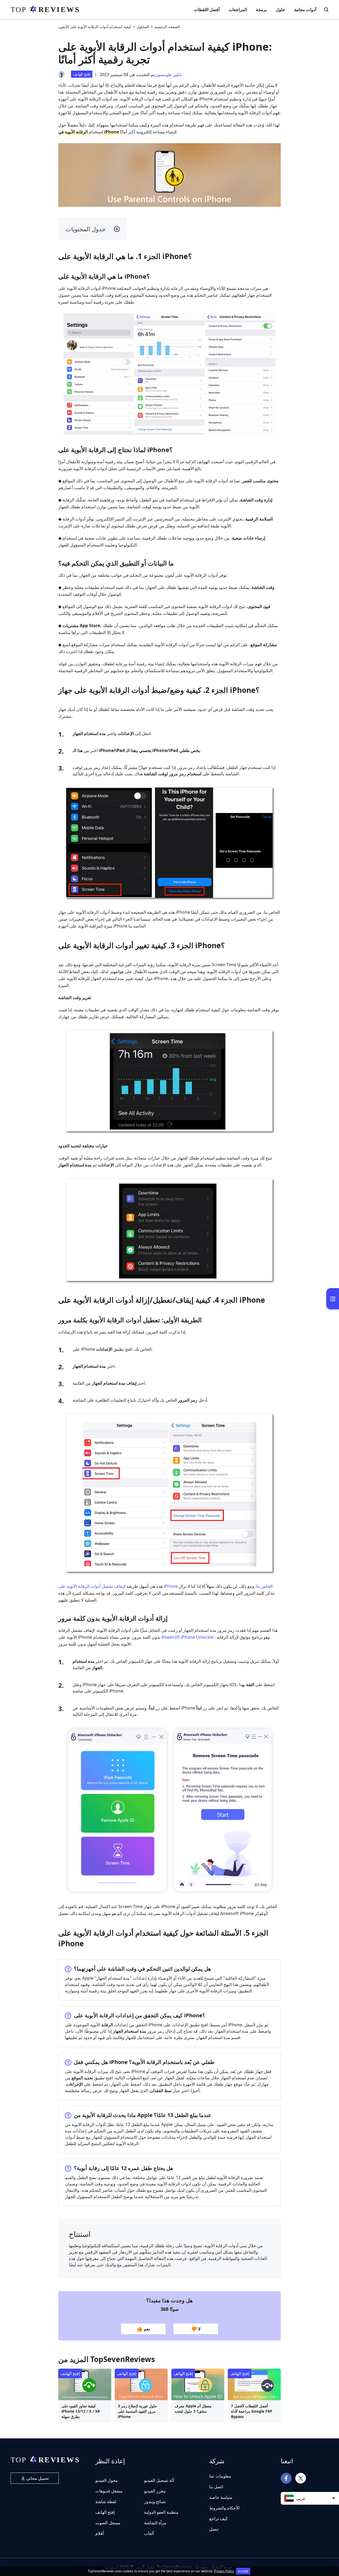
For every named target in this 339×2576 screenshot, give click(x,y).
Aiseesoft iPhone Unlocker (188, 1637)
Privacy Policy (224, 2571)
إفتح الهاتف (82, 74)
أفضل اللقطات (207, 10)
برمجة (261, 10)
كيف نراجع (218, 2518)
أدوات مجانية (305, 10)
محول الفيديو (107, 2480)
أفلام (100, 2533)
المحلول (143, 27)
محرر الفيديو (155, 2491)
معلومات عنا (220, 2476)
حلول (280, 10)
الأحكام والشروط (224, 2508)
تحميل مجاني (37, 2478)
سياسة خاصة (221, 2497)
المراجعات (238, 10)
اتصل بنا (216, 2487)
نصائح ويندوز (155, 2501)
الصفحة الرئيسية (167, 27)
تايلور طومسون (168, 75)
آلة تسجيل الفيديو (159, 2480)
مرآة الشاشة (155, 2523)
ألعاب (149, 2533)
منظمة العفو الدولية (161, 2512)
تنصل (214, 2529)
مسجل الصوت (108, 2523)
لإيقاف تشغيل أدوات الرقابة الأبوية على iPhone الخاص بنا (165, 1586)
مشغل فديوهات (109, 2491)
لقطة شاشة (106, 2501)
